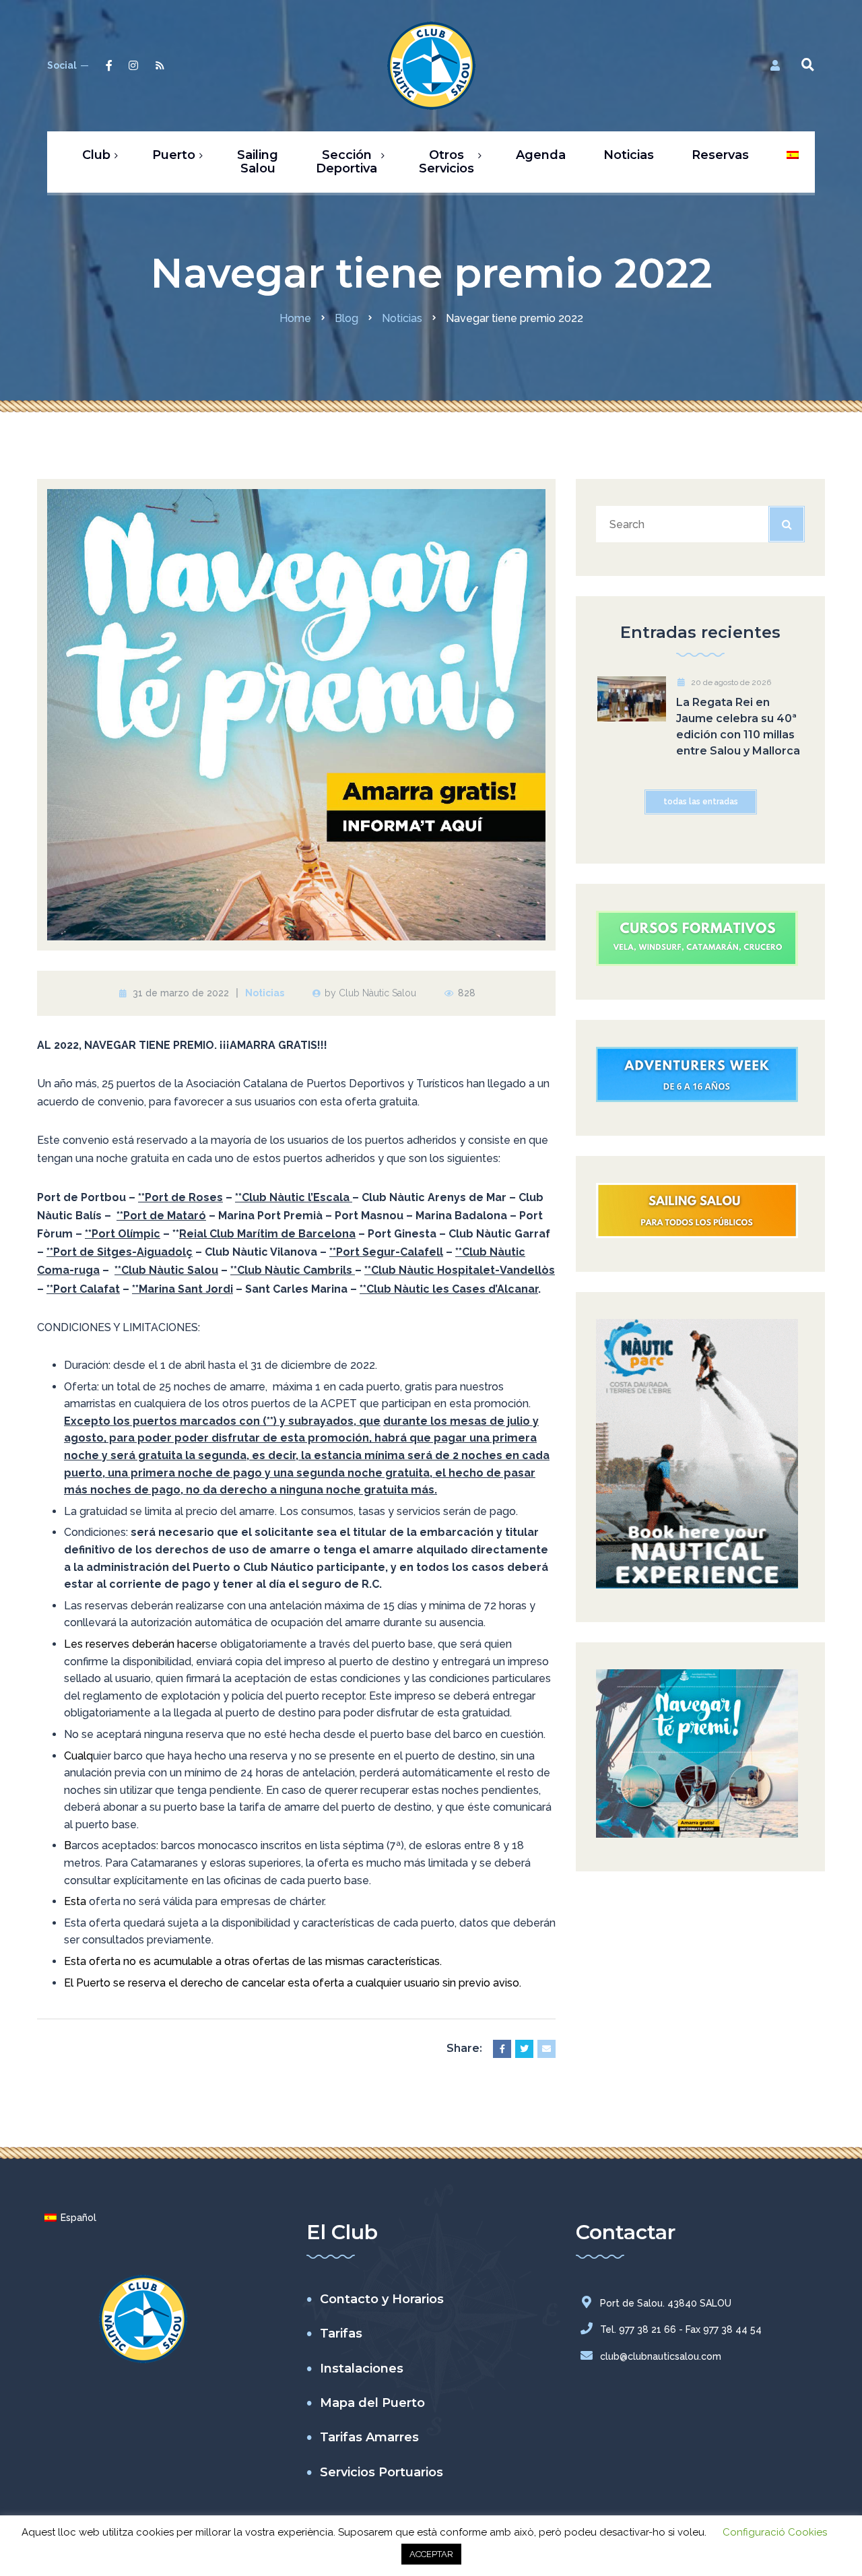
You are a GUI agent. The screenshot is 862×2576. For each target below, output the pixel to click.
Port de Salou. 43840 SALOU (666, 2303)
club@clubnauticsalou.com (661, 2356)
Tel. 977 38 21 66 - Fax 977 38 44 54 (681, 2329)
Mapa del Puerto (372, 2403)
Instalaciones (362, 2369)
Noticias (265, 993)
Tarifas (341, 2333)
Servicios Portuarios (382, 2472)
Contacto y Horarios (382, 2299)
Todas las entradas (701, 802)
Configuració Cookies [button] (775, 2532)
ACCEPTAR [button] (431, 2554)
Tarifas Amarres (369, 2437)
